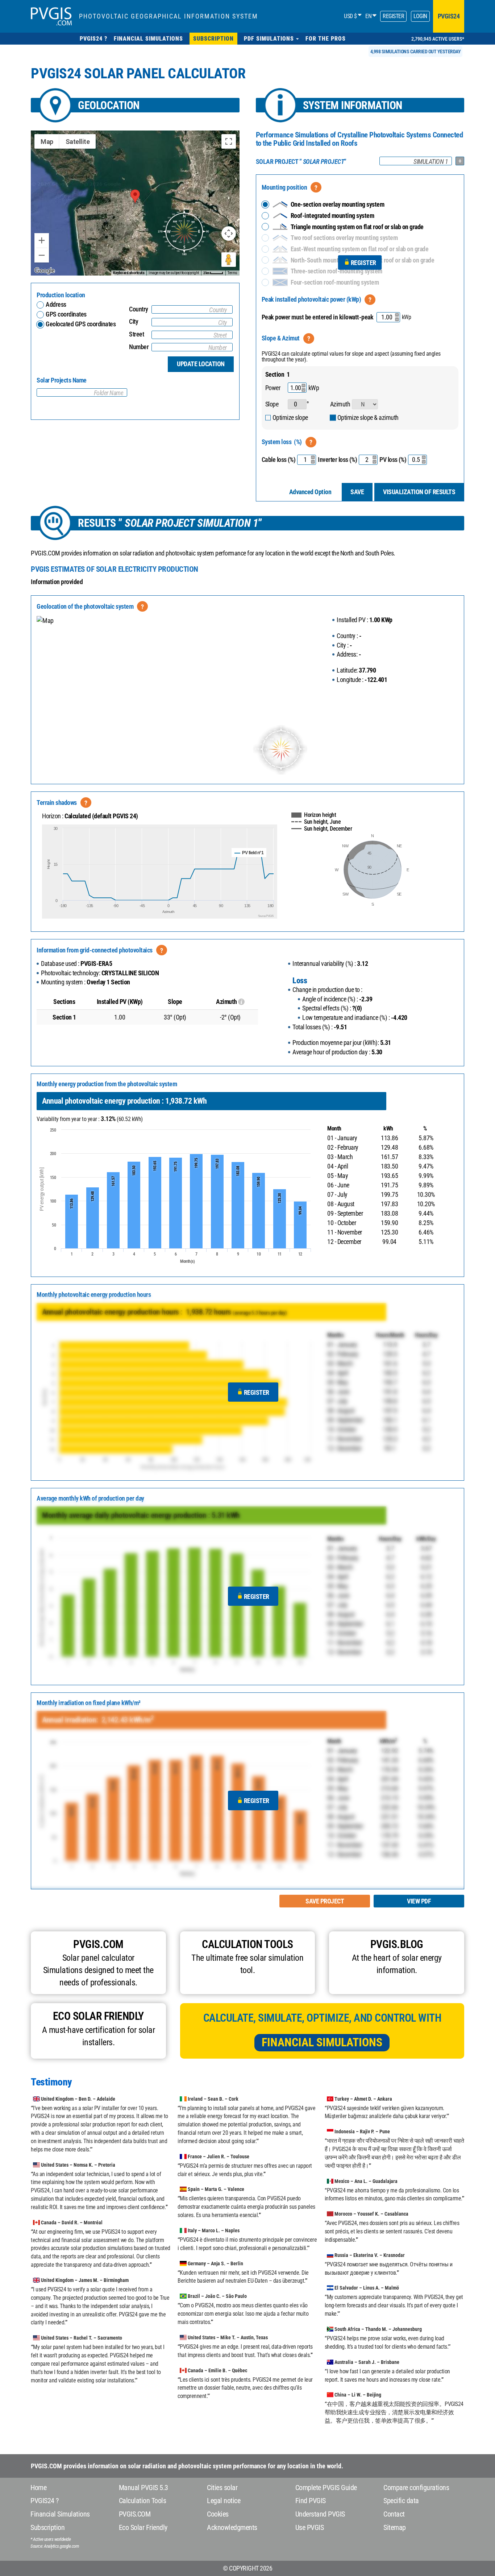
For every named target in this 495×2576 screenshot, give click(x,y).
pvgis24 (449, 16)
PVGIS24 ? (45, 2501)
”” (301, 162)
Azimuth (340, 404)
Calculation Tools (143, 2501)
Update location (201, 364)
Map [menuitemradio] (47, 142)
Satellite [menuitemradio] (78, 142)
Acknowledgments (232, 2527)
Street (136, 334)
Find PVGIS (311, 2501)
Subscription (47, 2527)
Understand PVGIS (320, 2514)
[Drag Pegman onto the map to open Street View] (229, 260)
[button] (271, 39)
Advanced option (310, 492)
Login (420, 16)
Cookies (218, 2514)
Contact (394, 2514)
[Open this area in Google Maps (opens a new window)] (45, 271)
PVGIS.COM (135, 2514)
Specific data (401, 2501)
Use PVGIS (310, 2527)
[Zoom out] (42, 255)
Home (38, 2488)
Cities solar (222, 2488)
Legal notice (224, 2501)
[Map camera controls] (229, 233)
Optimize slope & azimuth (368, 417)
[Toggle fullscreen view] (229, 141)
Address (56, 304)
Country (139, 309)
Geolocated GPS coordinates (80, 324)
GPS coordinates (66, 314)
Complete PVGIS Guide (326, 2488)
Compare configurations (416, 2488)
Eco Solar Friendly (143, 2527)
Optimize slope (290, 417)
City (134, 321)
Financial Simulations (322, 2042)
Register (393, 16)
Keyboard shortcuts (129, 273)
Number (139, 347)
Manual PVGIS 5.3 (143, 2488)
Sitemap (395, 2527)
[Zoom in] (42, 240)
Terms (232, 273)
